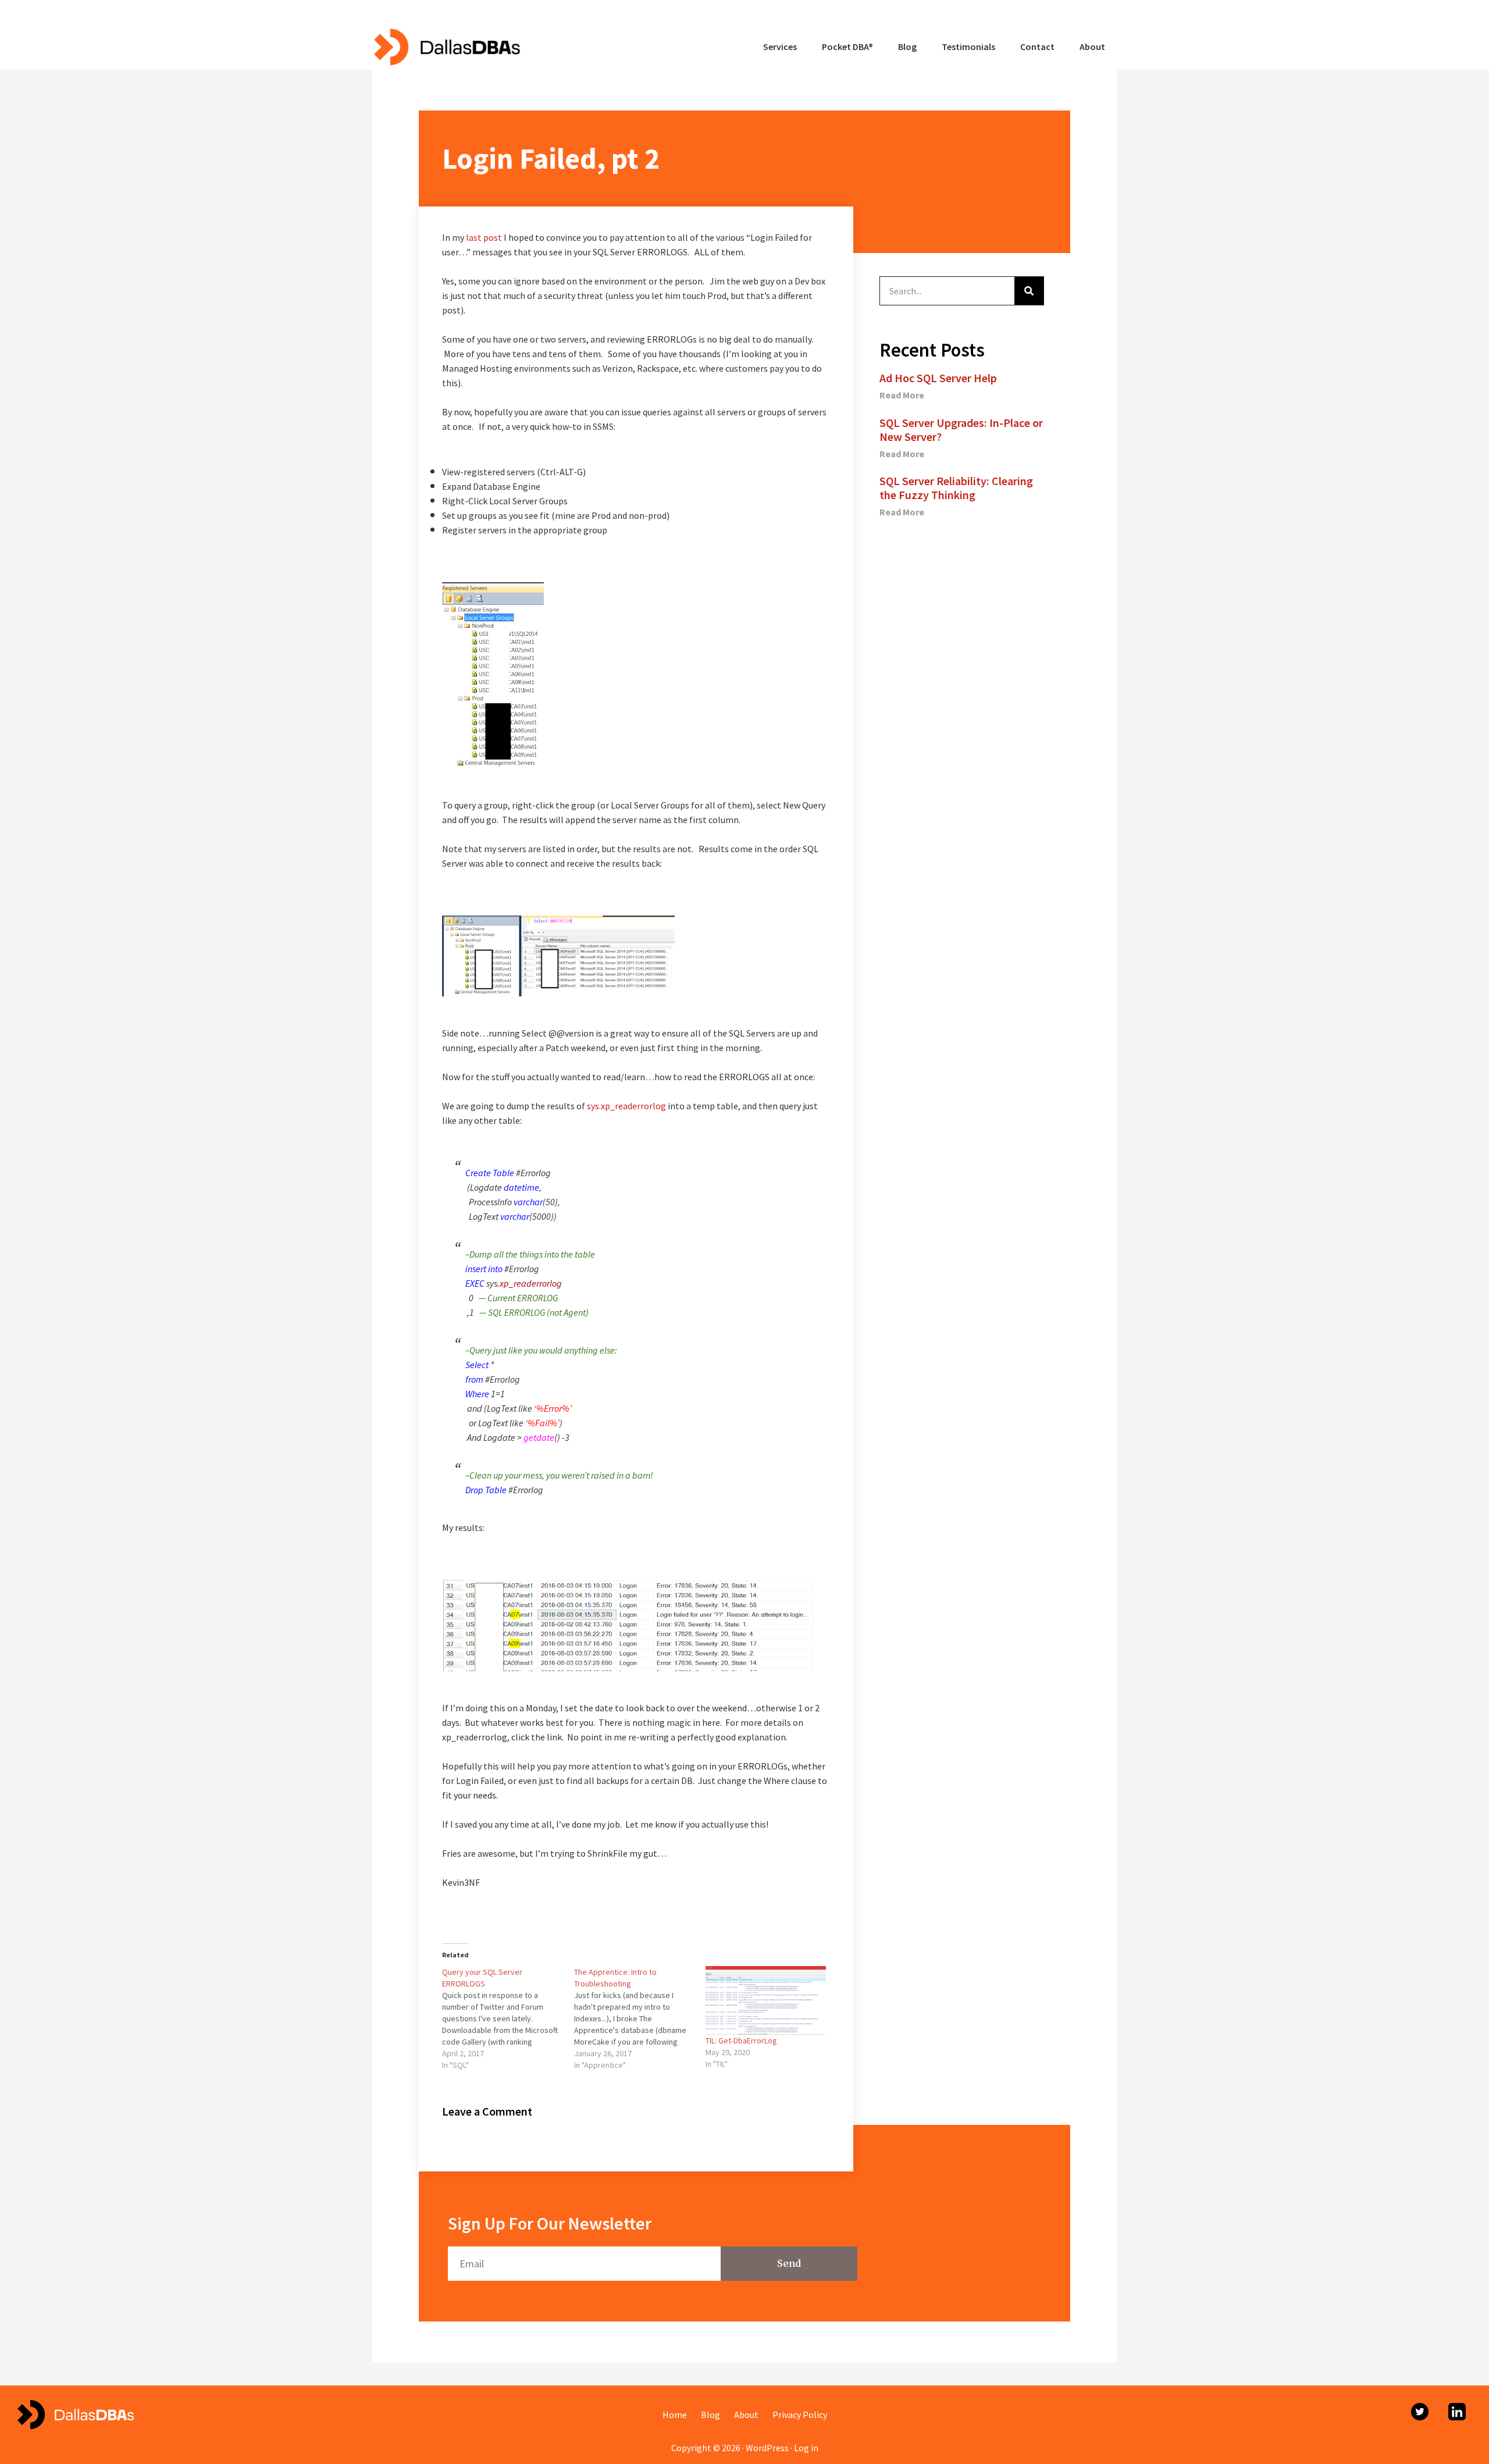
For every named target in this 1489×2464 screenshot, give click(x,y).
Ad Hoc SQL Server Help (938, 378)
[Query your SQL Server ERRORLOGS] (508, 2018)
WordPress (767, 2448)
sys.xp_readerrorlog (626, 1106)
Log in (806, 2448)
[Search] (1029, 291)
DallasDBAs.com (446, 47)
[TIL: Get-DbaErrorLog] (766, 2000)
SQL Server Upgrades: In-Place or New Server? (961, 430)
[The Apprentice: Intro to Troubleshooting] (640, 2018)
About (746, 2415)
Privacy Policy (800, 2415)
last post (484, 237)
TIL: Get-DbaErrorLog (741, 2041)
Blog (710, 2415)
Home (675, 2415)
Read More (902, 395)
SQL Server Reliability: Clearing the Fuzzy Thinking (956, 488)
